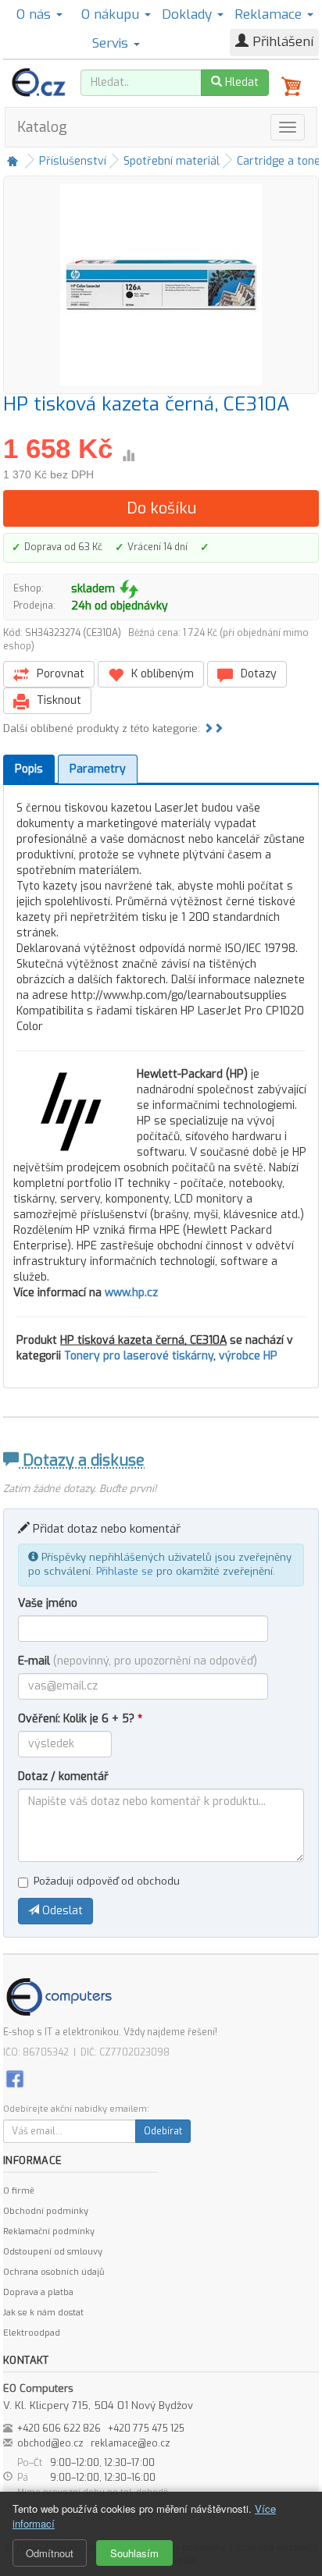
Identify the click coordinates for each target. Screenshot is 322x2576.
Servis (112, 43)
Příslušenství (73, 161)
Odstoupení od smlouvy (53, 2252)
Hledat (240, 82)
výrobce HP (248, 1356)
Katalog (42, 127)
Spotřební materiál (172, 161)
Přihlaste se (125, 1571)
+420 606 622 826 (59, 2429)
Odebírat (163, 2131)
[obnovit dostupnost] (129, 589)
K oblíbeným (161, 674)
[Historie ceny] (128, 456)
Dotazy (257, 674)
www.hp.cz (131, 1293)
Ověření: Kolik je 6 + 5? (80, 1719)
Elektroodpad (32, 2333)
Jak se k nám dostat (43, 2313)
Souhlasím (134, 2553)
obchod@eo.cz (50, 2443)
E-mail (138, 1661)
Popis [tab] (29, 769)
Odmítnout (50, 2553)
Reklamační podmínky (49, 2231)
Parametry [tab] (98, 769)
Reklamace (270, 14)
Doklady (189, 14)
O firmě (19, 2191)
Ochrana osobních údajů (54, 2272)
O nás (36, 14)
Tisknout (57, 700)
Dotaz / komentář (63, 1777)
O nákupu (112, 14)
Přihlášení (281, 42)
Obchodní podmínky (46, 2211)
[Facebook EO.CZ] (15, 2079)
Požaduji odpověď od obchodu (107, 1881)
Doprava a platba (38, 2292)
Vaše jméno (48, 1603)
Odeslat (61, 1911)
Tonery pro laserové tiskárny (139, 1356)
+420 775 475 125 (146, 2429)
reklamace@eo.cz (131, 2443)
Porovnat (59, 674)
